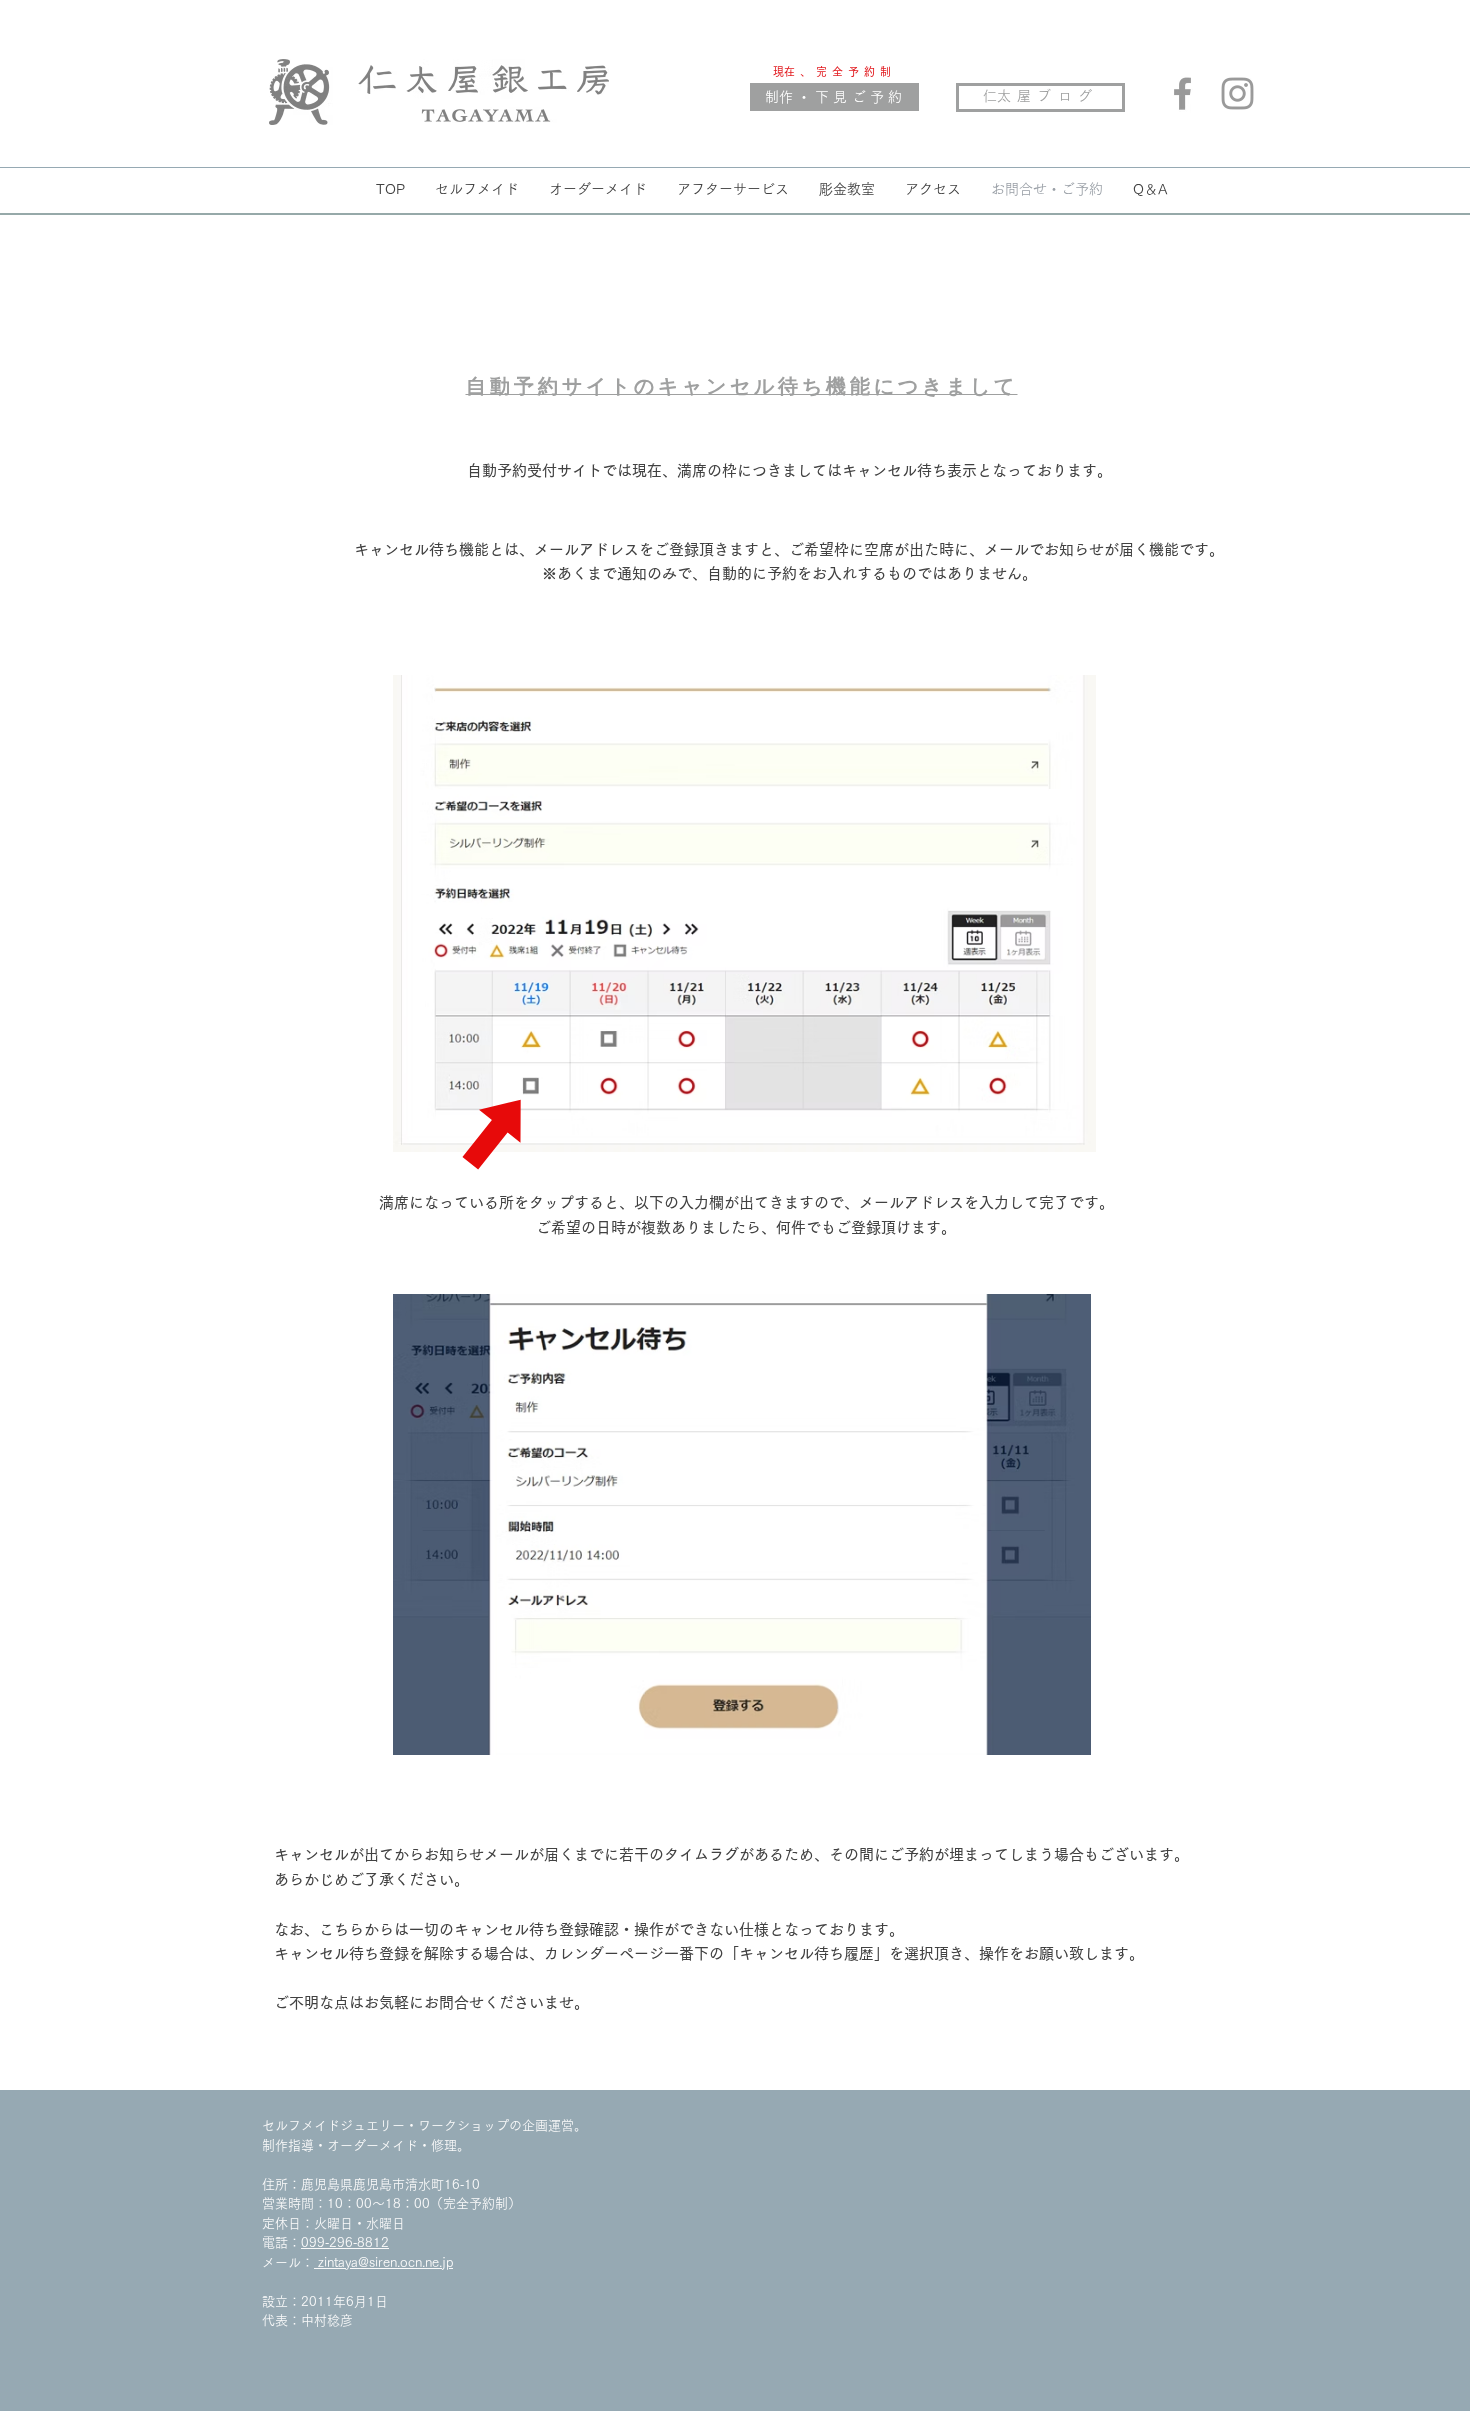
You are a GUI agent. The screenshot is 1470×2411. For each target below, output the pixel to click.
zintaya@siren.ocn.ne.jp (383, 2262)
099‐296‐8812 (345, 2242)
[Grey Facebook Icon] (1182, 93)
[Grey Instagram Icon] (1237, 93)
